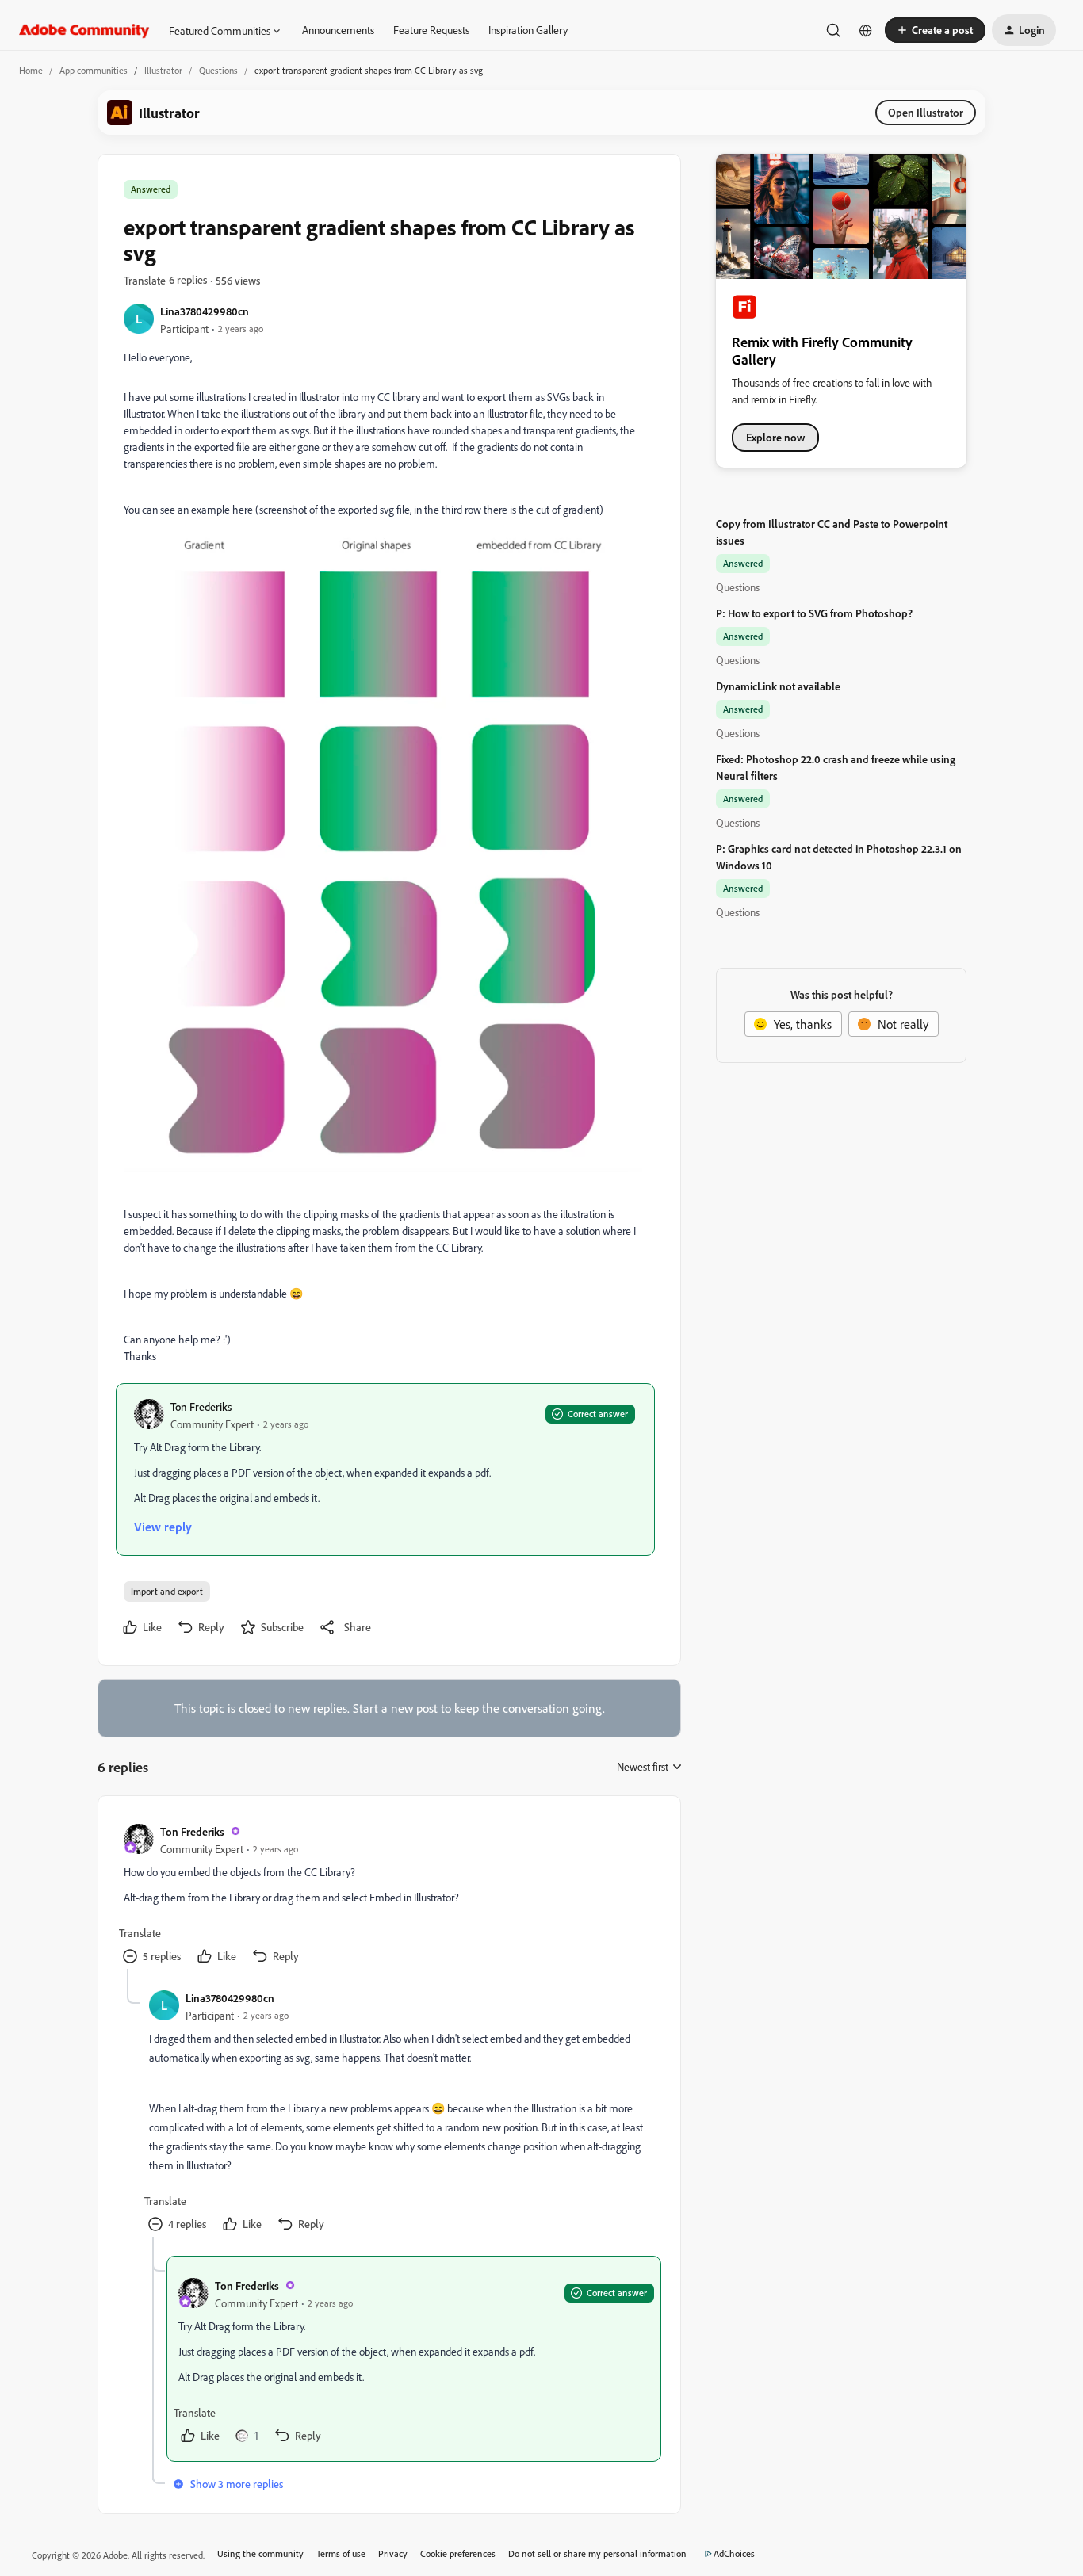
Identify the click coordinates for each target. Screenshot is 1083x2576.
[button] (935, 30)
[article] (388, 1895)
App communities (94, 70)
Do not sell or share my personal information (597, 2553)
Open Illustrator (926, 112)
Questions (218, 70)
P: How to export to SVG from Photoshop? (814, 613)
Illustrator (163, 70)
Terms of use (341, 2553)
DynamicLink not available (778, 686)
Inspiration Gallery (528, 30)
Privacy (393, 2553)
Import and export (167, 1591)
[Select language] (866, 30)
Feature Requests (431, 30)
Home (31, 70)
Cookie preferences (458, 2553)
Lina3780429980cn (205, 311)
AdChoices (734, 2553)
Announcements (338, 30)
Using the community (260, 2553)
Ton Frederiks (201, 1406)
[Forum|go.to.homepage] (84, 30)
